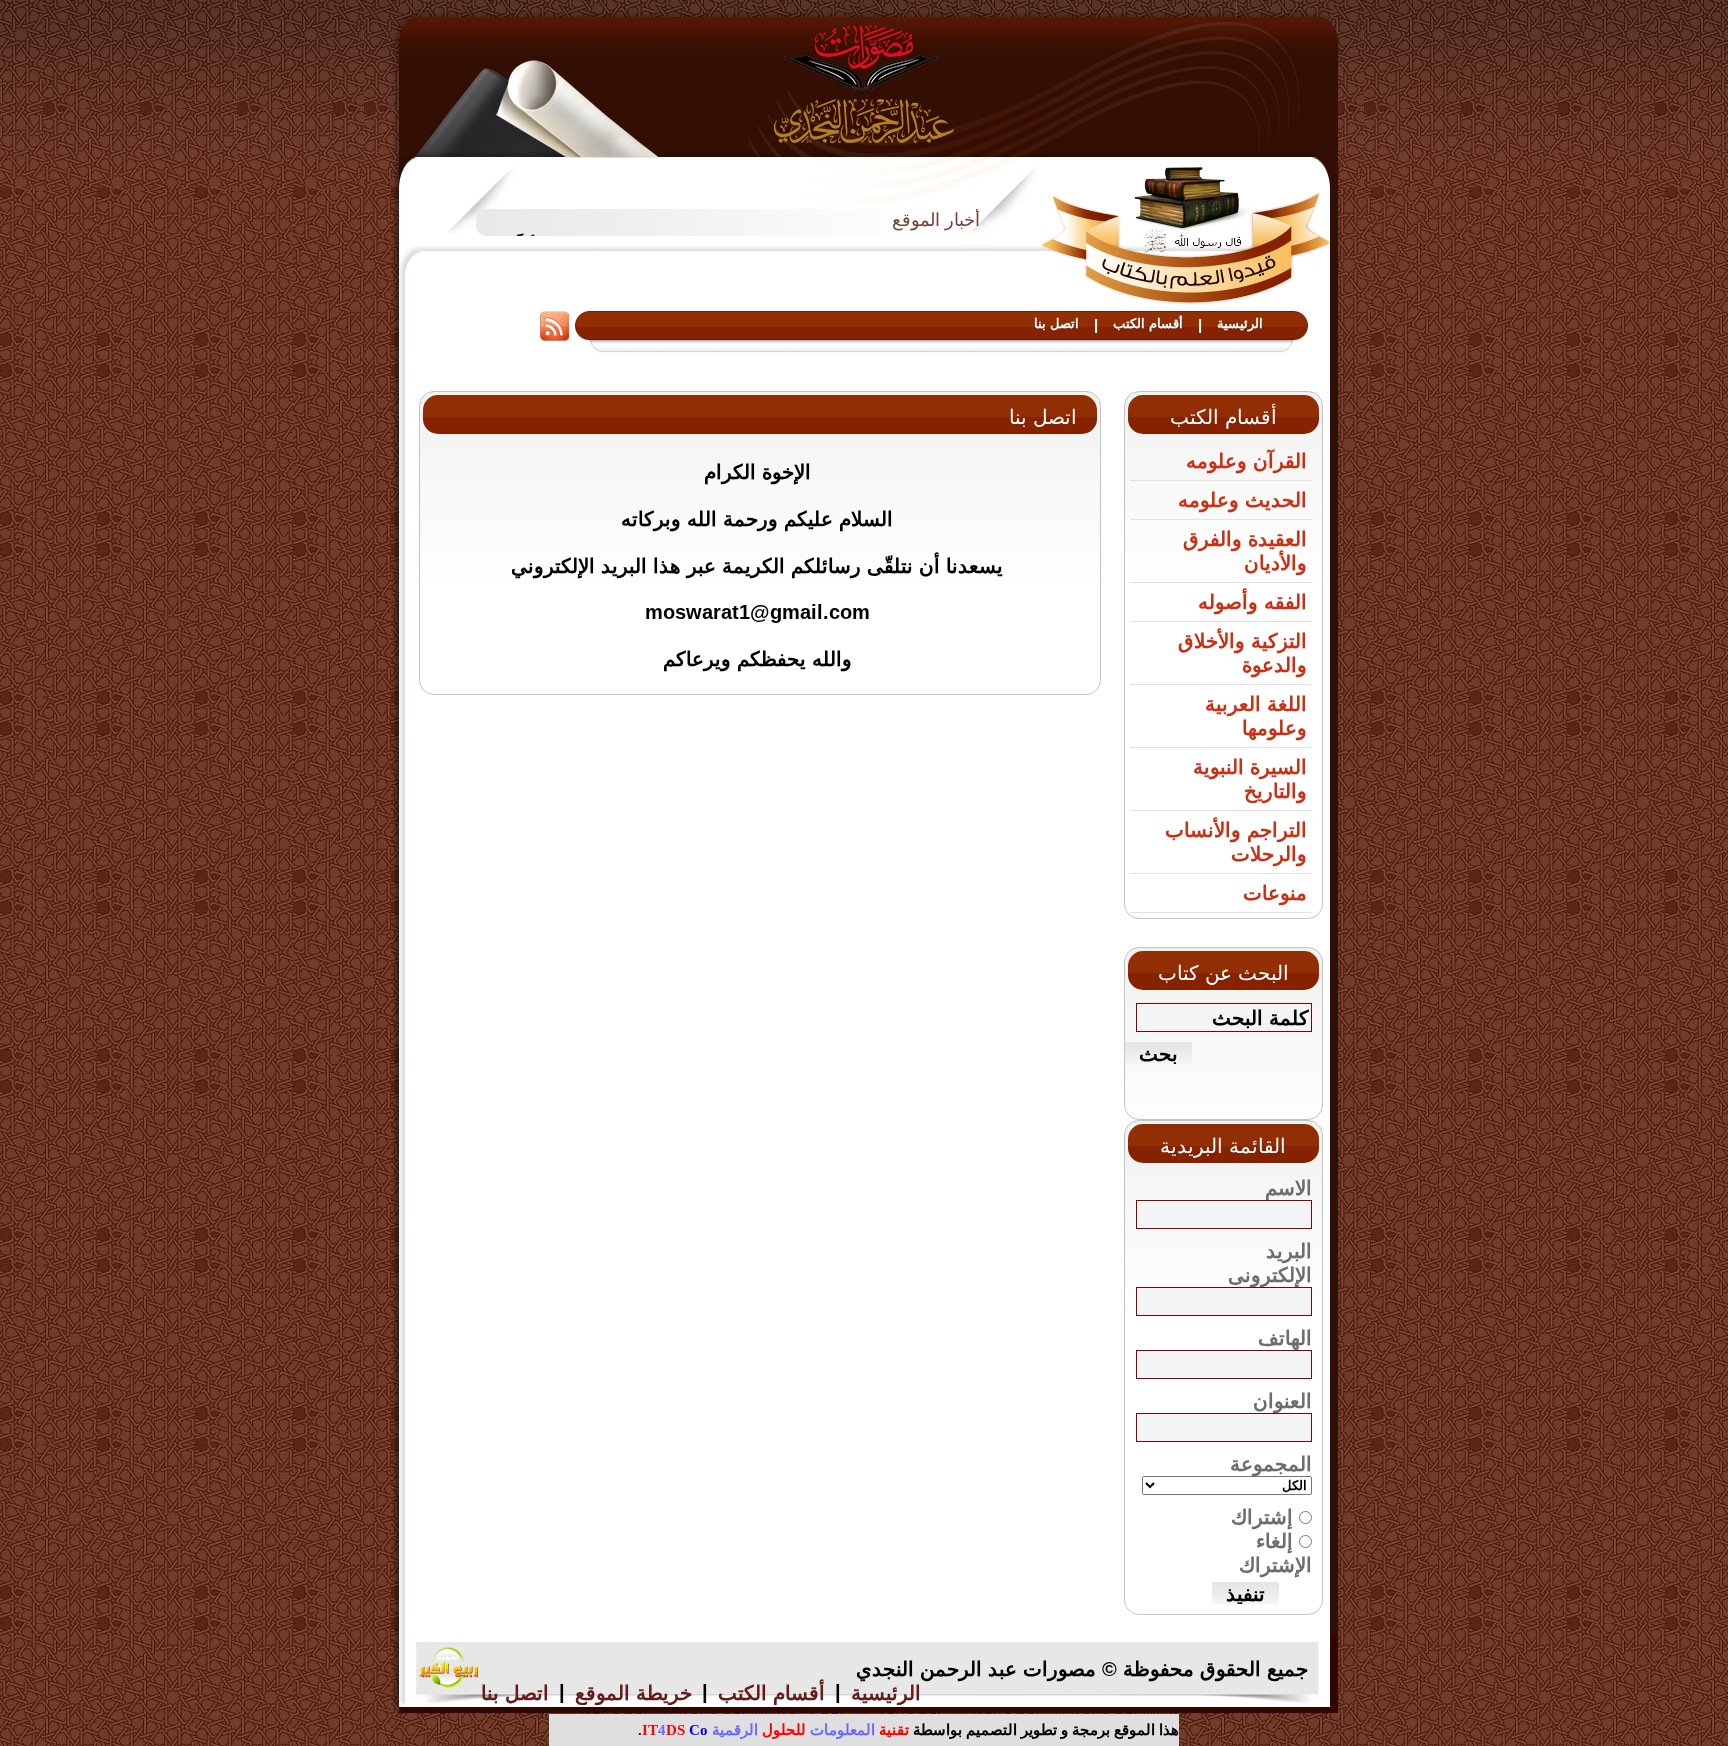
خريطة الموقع (633, 1693)
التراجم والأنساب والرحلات (1236, 842)
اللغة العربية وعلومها (1256, 716)
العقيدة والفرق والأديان (1245, 551)
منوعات (1275, 893)
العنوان (1282, 1401)
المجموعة (1271, 1464)
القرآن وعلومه (1246, 461)
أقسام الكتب (1148, 323)
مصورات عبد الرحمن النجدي (864, 83)
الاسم (1288, 1188)
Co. (673, 1730)
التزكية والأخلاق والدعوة (1242, 653)
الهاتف (1285, 1338)
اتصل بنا (1056, 323)
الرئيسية (1240, 323)
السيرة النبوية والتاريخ (1250, 779)
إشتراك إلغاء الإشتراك (1271, 1541)
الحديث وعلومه (1242, 500)
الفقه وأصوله (1252, 602)
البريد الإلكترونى (1270, 1263)
